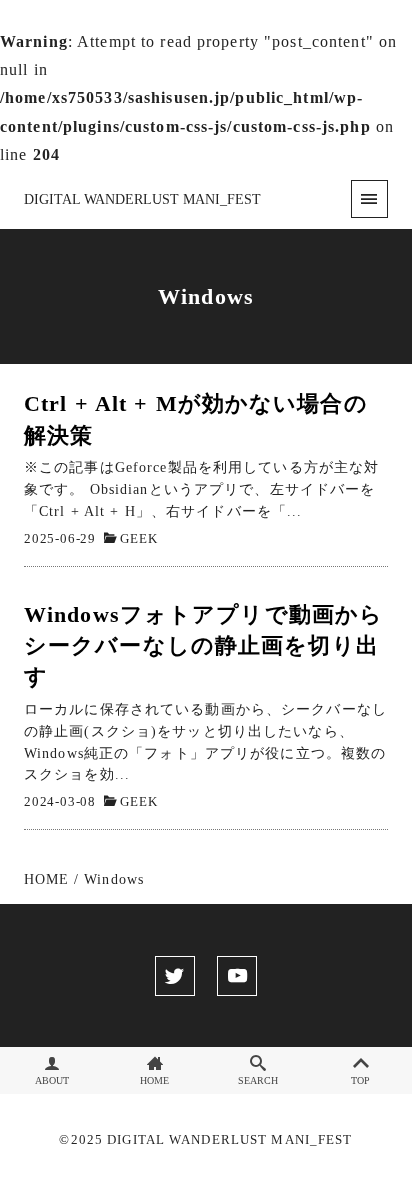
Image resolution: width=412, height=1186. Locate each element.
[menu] (369, 198)
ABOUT (52, 1080)
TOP (360, 1080)
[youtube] (237, 976)
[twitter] (175, 976)
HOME (154, 1080)
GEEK (138, 539)
